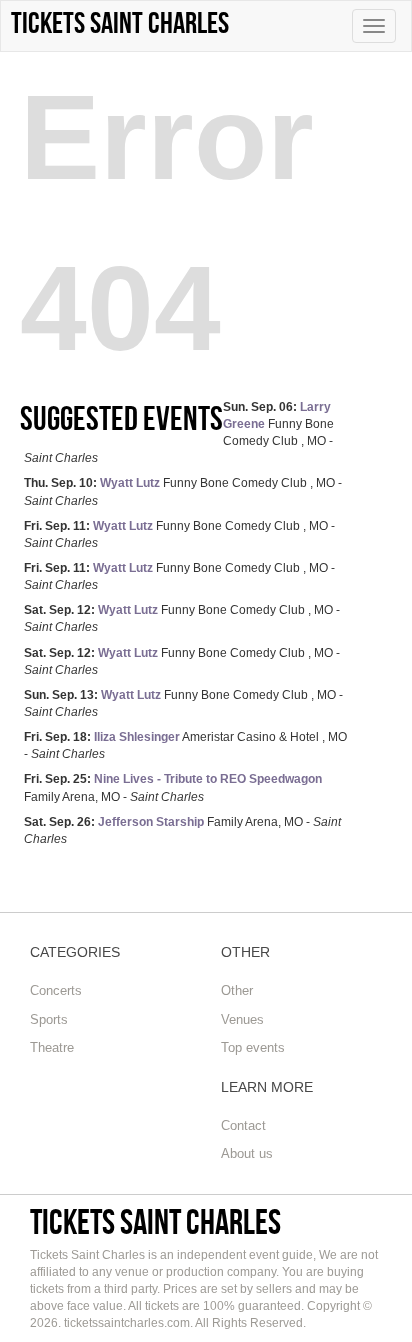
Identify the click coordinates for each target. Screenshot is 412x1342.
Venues (242, 1019)
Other (237, 990)
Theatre (52, 1047)
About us (247, 1153)
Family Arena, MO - (173, 787)
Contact (243, 1125)
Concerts (56, 990)
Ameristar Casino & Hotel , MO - (185, 745)
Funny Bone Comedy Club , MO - (183, 491)
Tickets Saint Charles (155, 1221)
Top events (253, 1047)
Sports (49, 1019)
